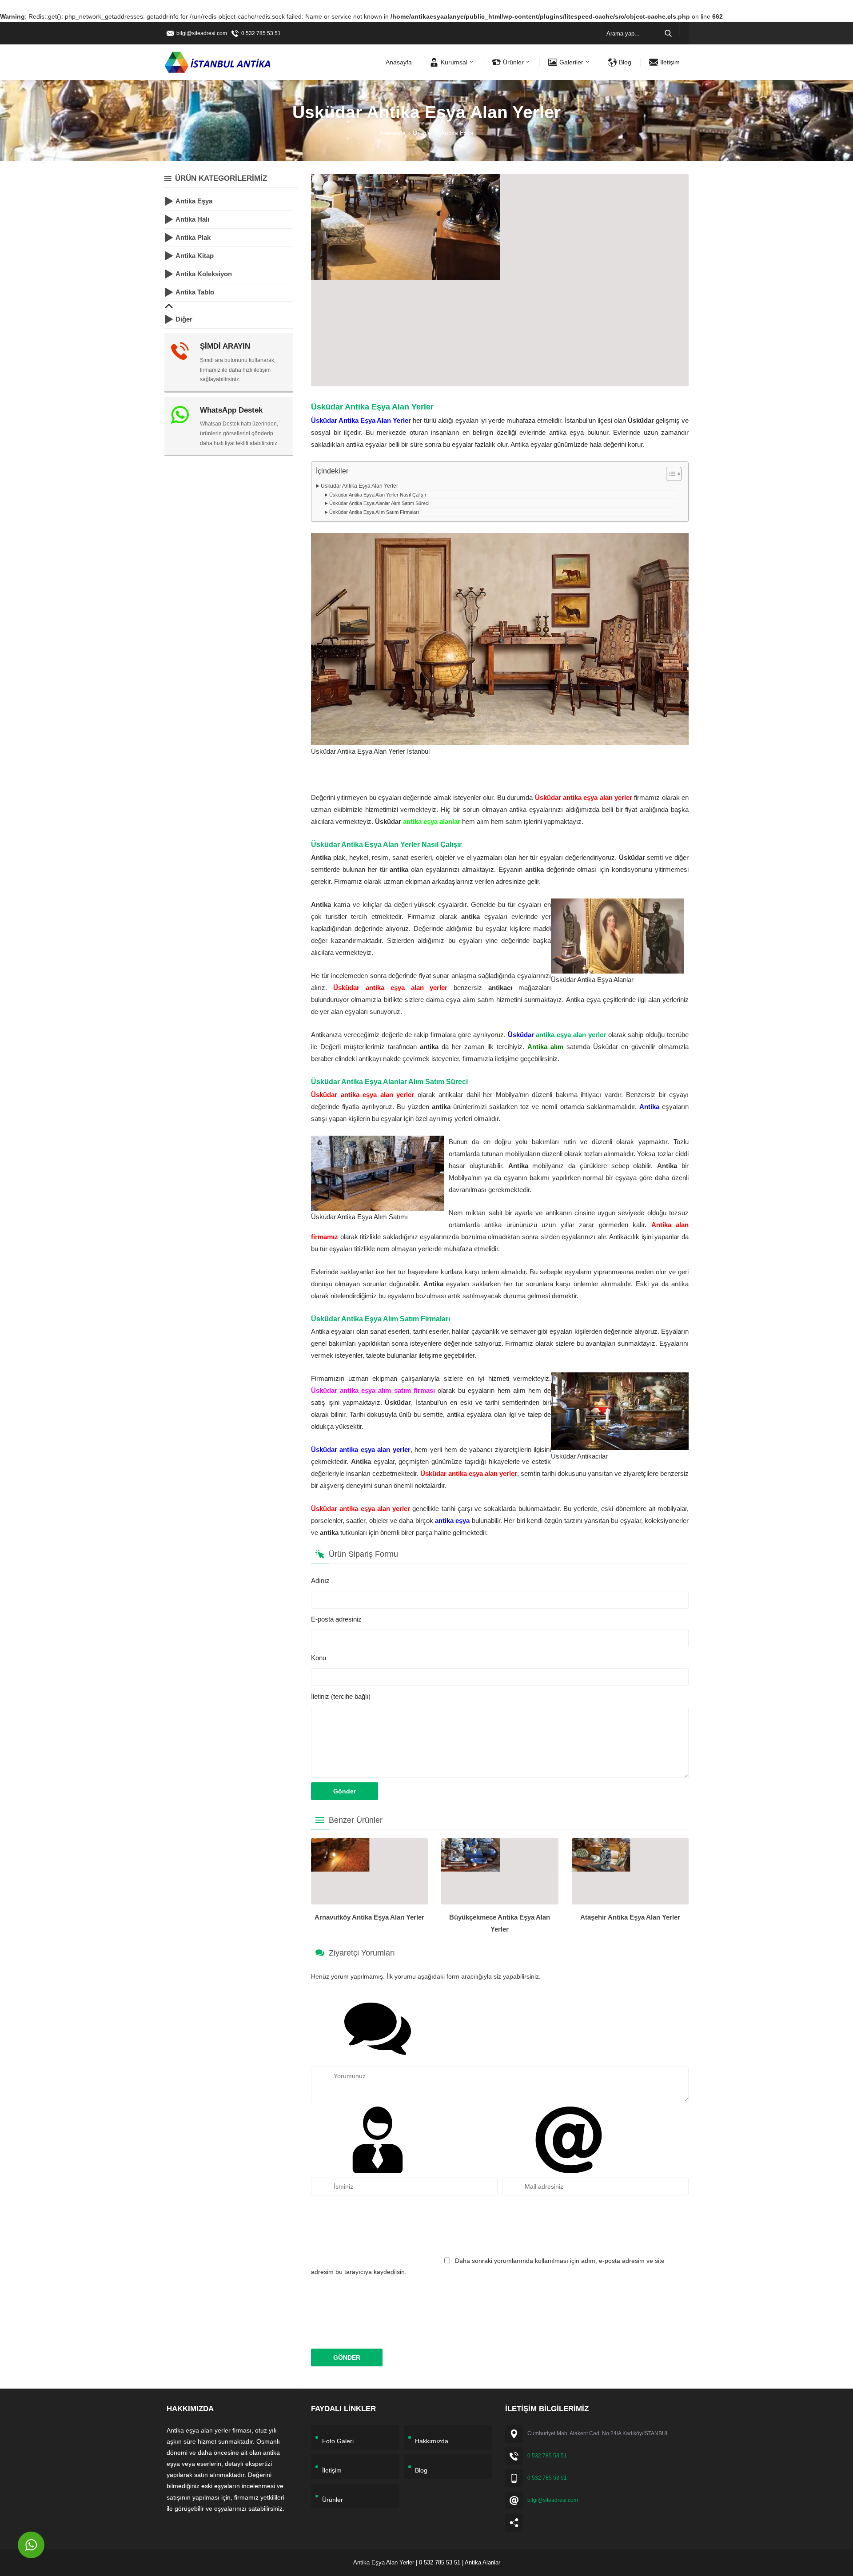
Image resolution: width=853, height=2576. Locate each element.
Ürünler (423, 133)
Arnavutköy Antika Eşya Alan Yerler (369, 1917)
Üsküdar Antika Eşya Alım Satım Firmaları (374, 512)
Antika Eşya (457, 133)
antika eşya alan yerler (571, 1035)
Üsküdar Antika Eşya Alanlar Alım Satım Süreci (379, 503)
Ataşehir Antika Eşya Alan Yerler (630, 1917)
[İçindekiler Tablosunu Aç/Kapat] (669, 474)
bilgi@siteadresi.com (202, 33)
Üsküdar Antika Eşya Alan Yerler (359, 486)
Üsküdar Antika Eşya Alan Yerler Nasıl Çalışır (378, 495)
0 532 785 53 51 (261, 33)
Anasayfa (393, 133)
